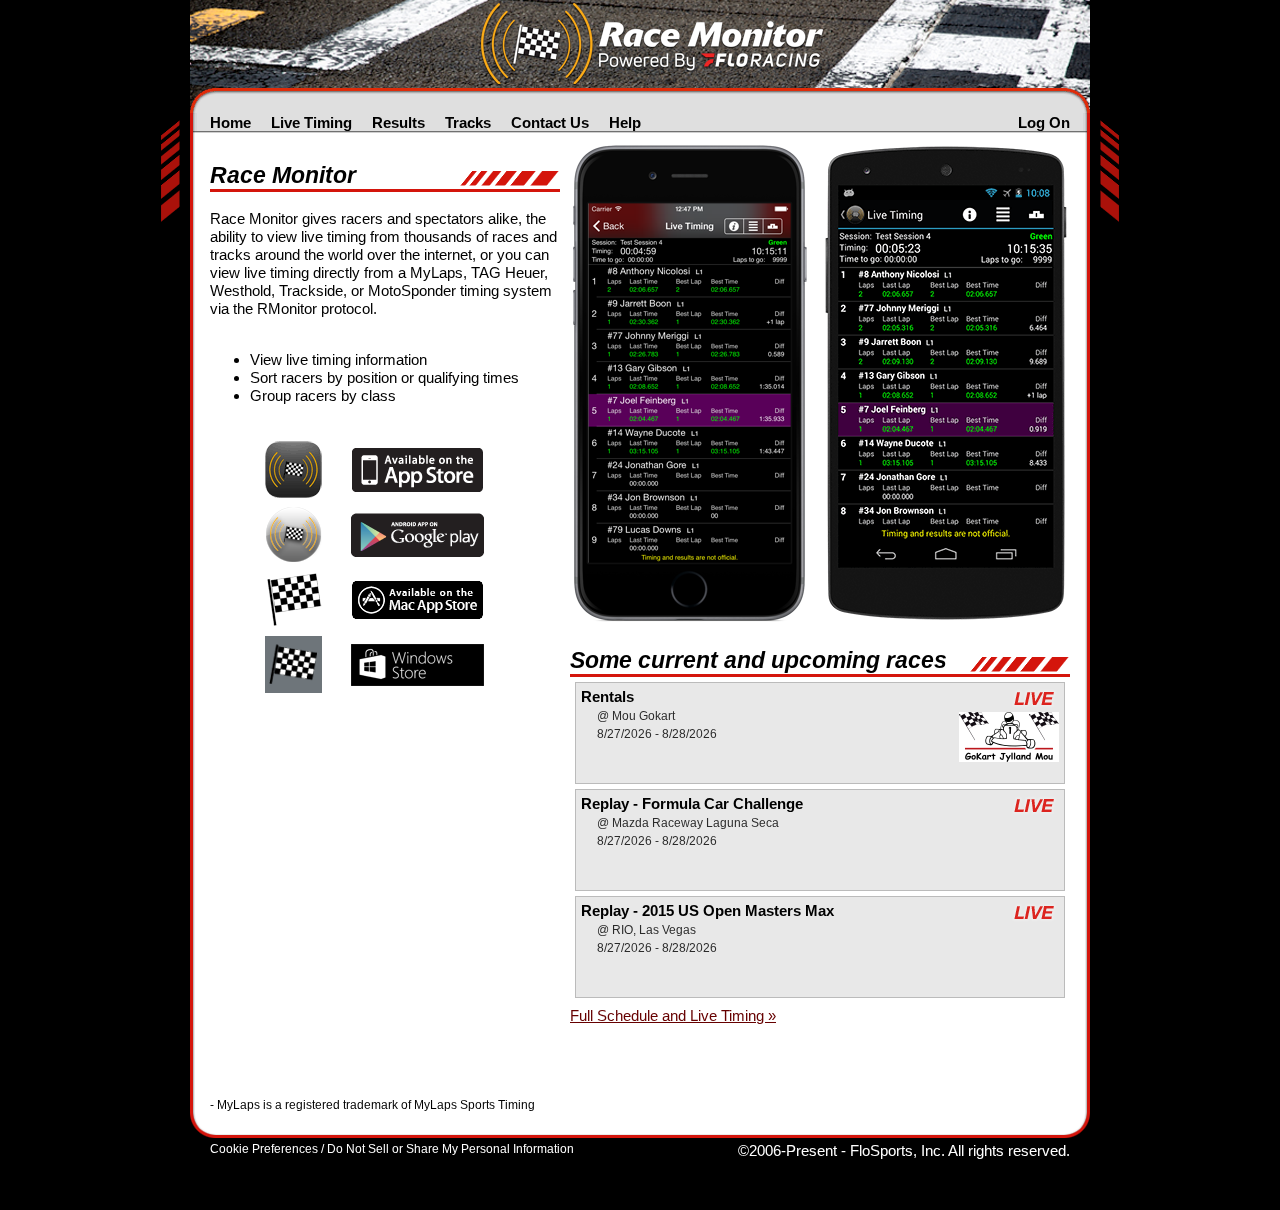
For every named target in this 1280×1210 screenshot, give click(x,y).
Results (398, 122)
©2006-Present (787, 1150)
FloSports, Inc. (897, 1150)
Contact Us (550, 122)
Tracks (468, 122)
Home (230, 122)
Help (625, 122)
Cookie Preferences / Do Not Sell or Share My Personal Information (392, 1149)
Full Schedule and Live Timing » (673, 1015)
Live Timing (311, 122)
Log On (1044, 122)
